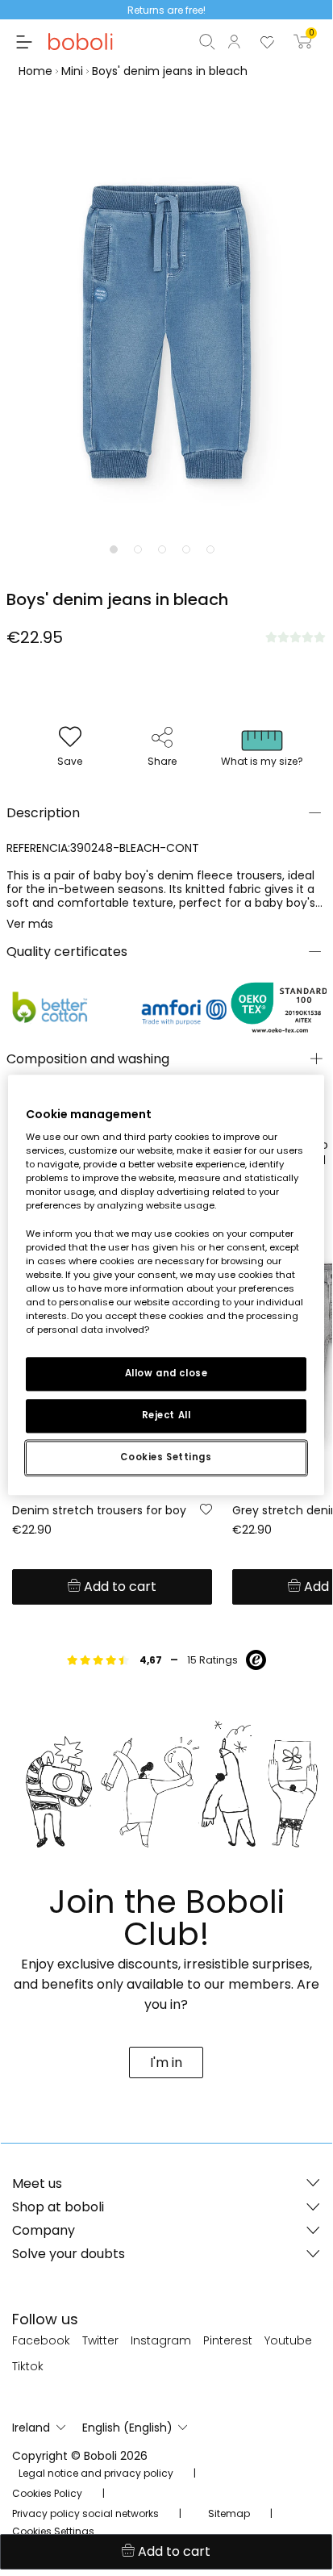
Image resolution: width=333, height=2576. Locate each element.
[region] (166, 1285)
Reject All (166, 1415)
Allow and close (166, 1373)
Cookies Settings (166, 1457)
